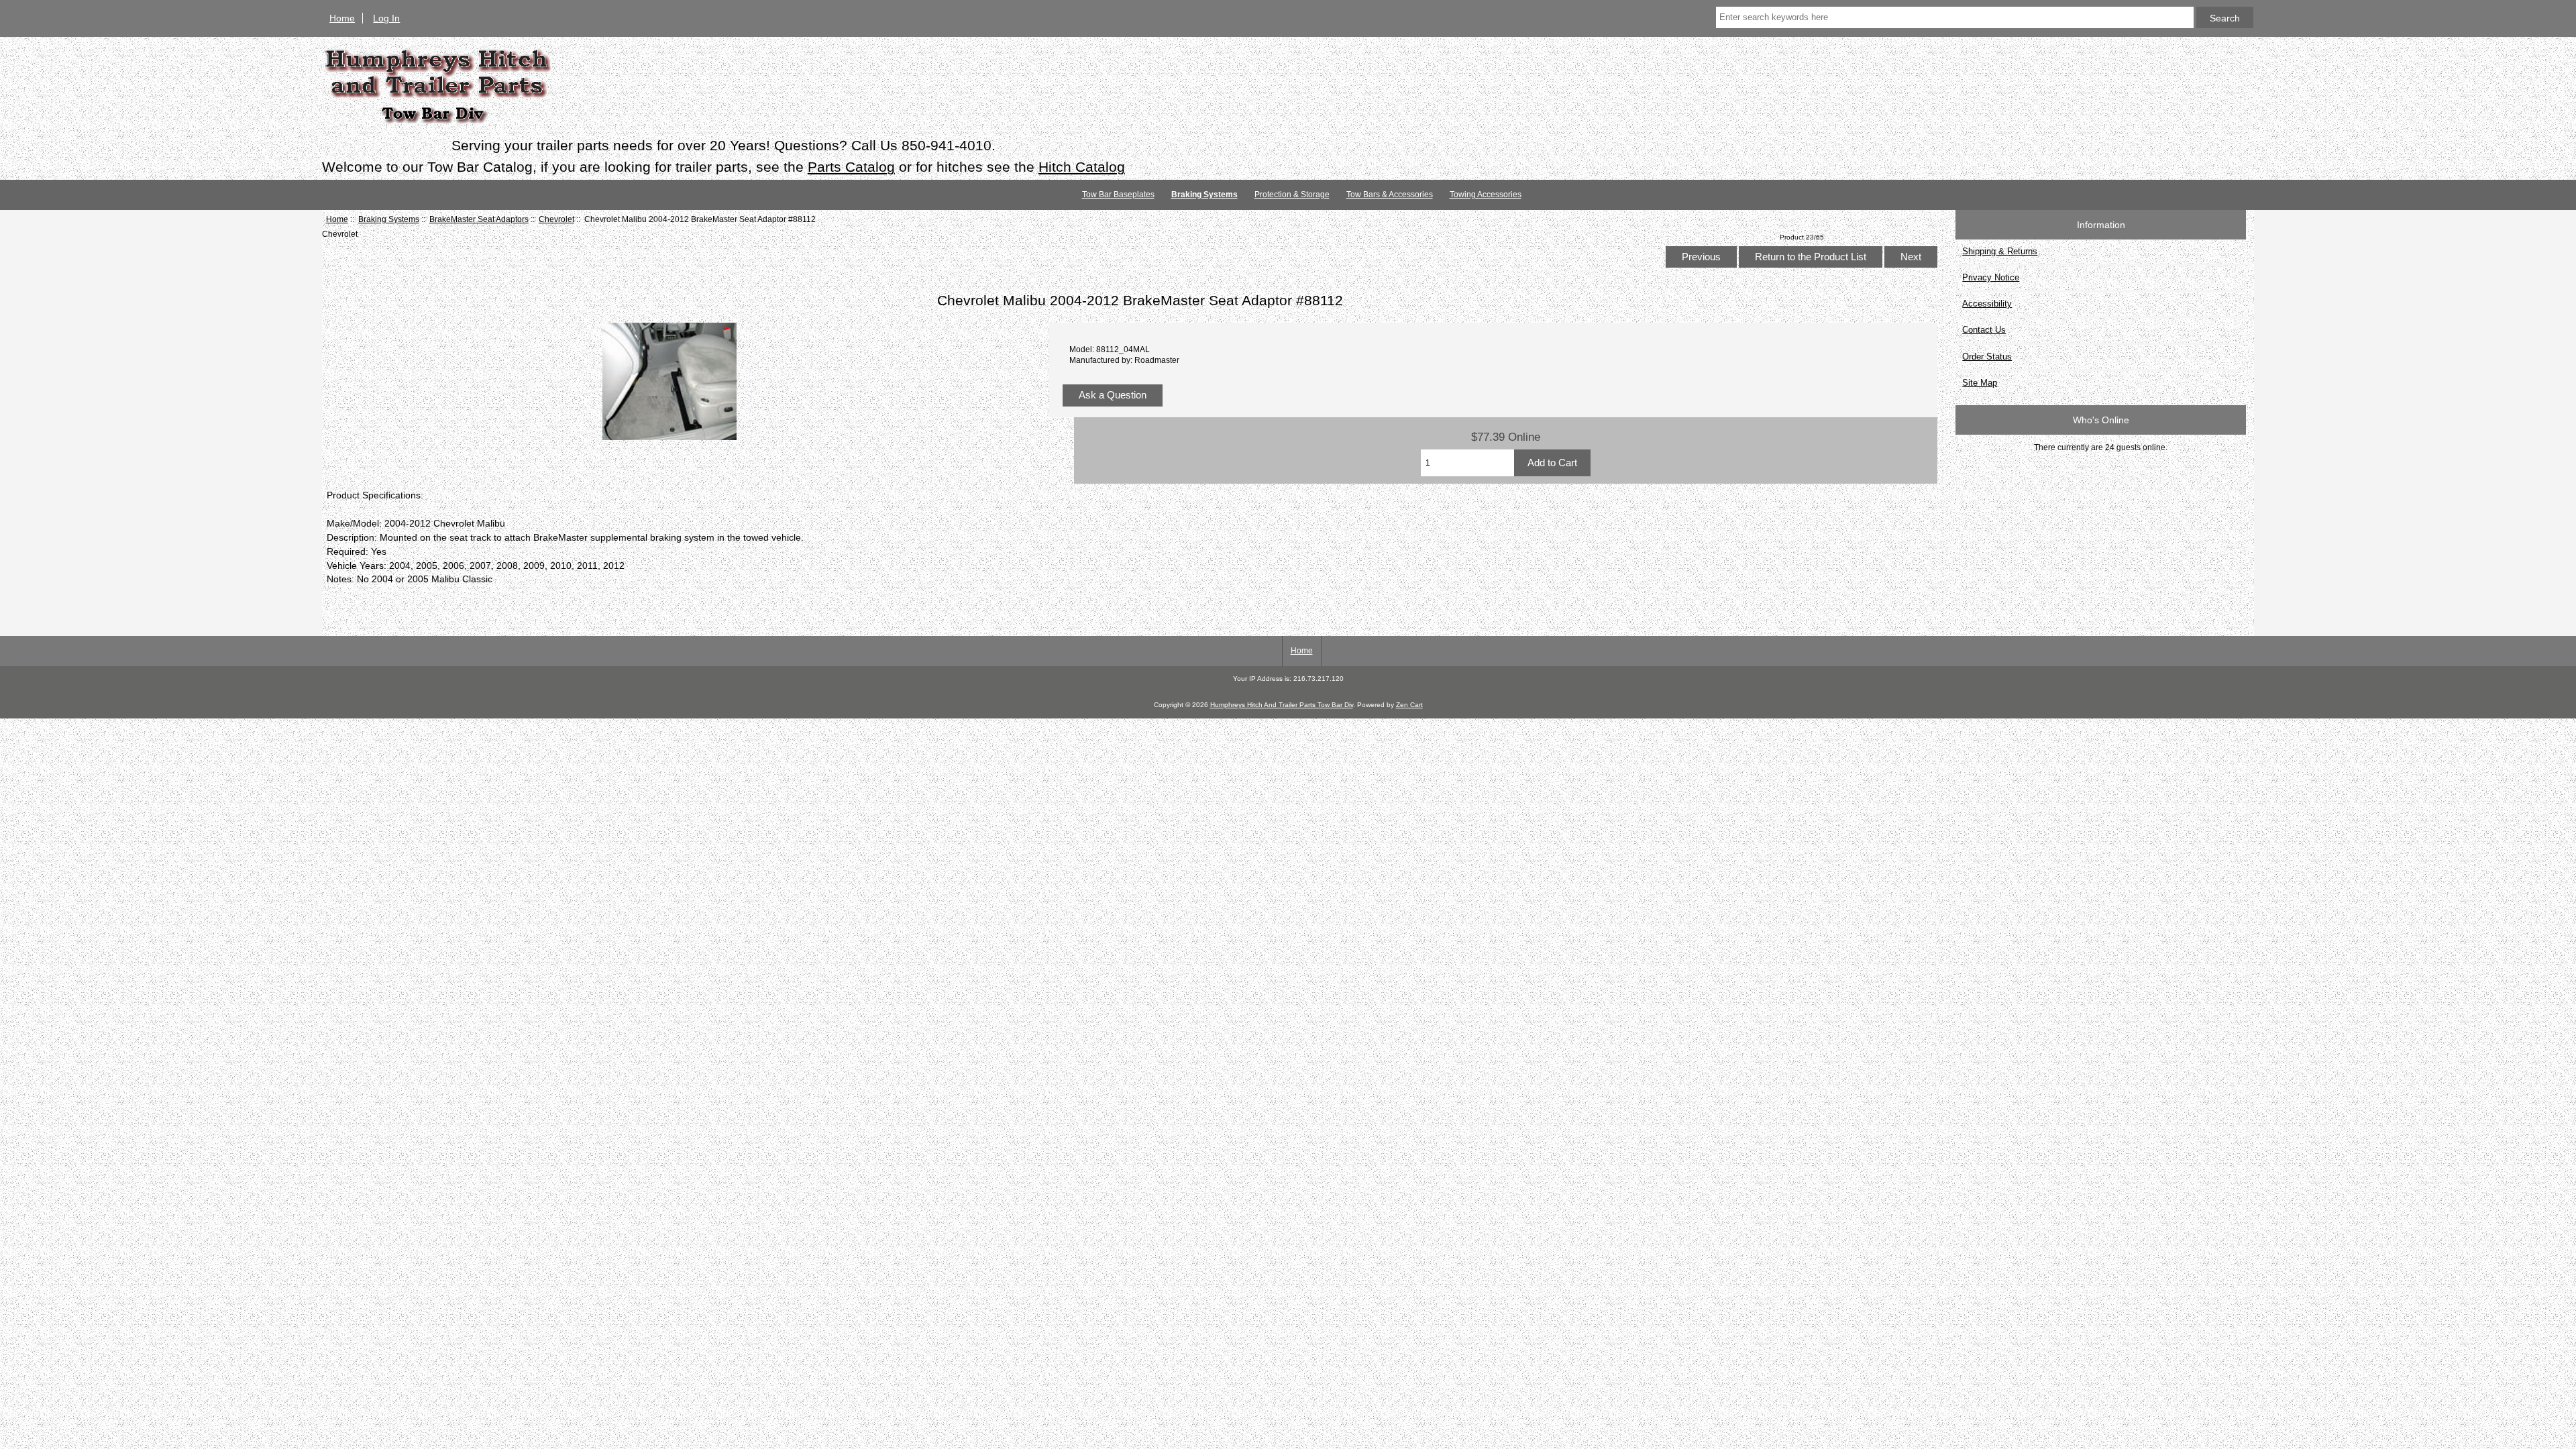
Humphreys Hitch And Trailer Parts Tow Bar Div (1282, 705)
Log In (386, 18)
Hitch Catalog (1082, 167)
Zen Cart (1409, 705)
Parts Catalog (851, 167)
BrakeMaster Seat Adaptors (479, 219)
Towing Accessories (1486, 195)
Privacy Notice (1991, 277)
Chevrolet (556, 219)
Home (342, 18)
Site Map (1980, 383)
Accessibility (1987, 304)
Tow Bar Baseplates (1118, 195)
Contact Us (1984, 330)
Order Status (1987, 357)
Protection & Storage (1292, 195)
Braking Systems (389, 219)
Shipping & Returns (2000, 251)
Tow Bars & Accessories (1390, 195)
